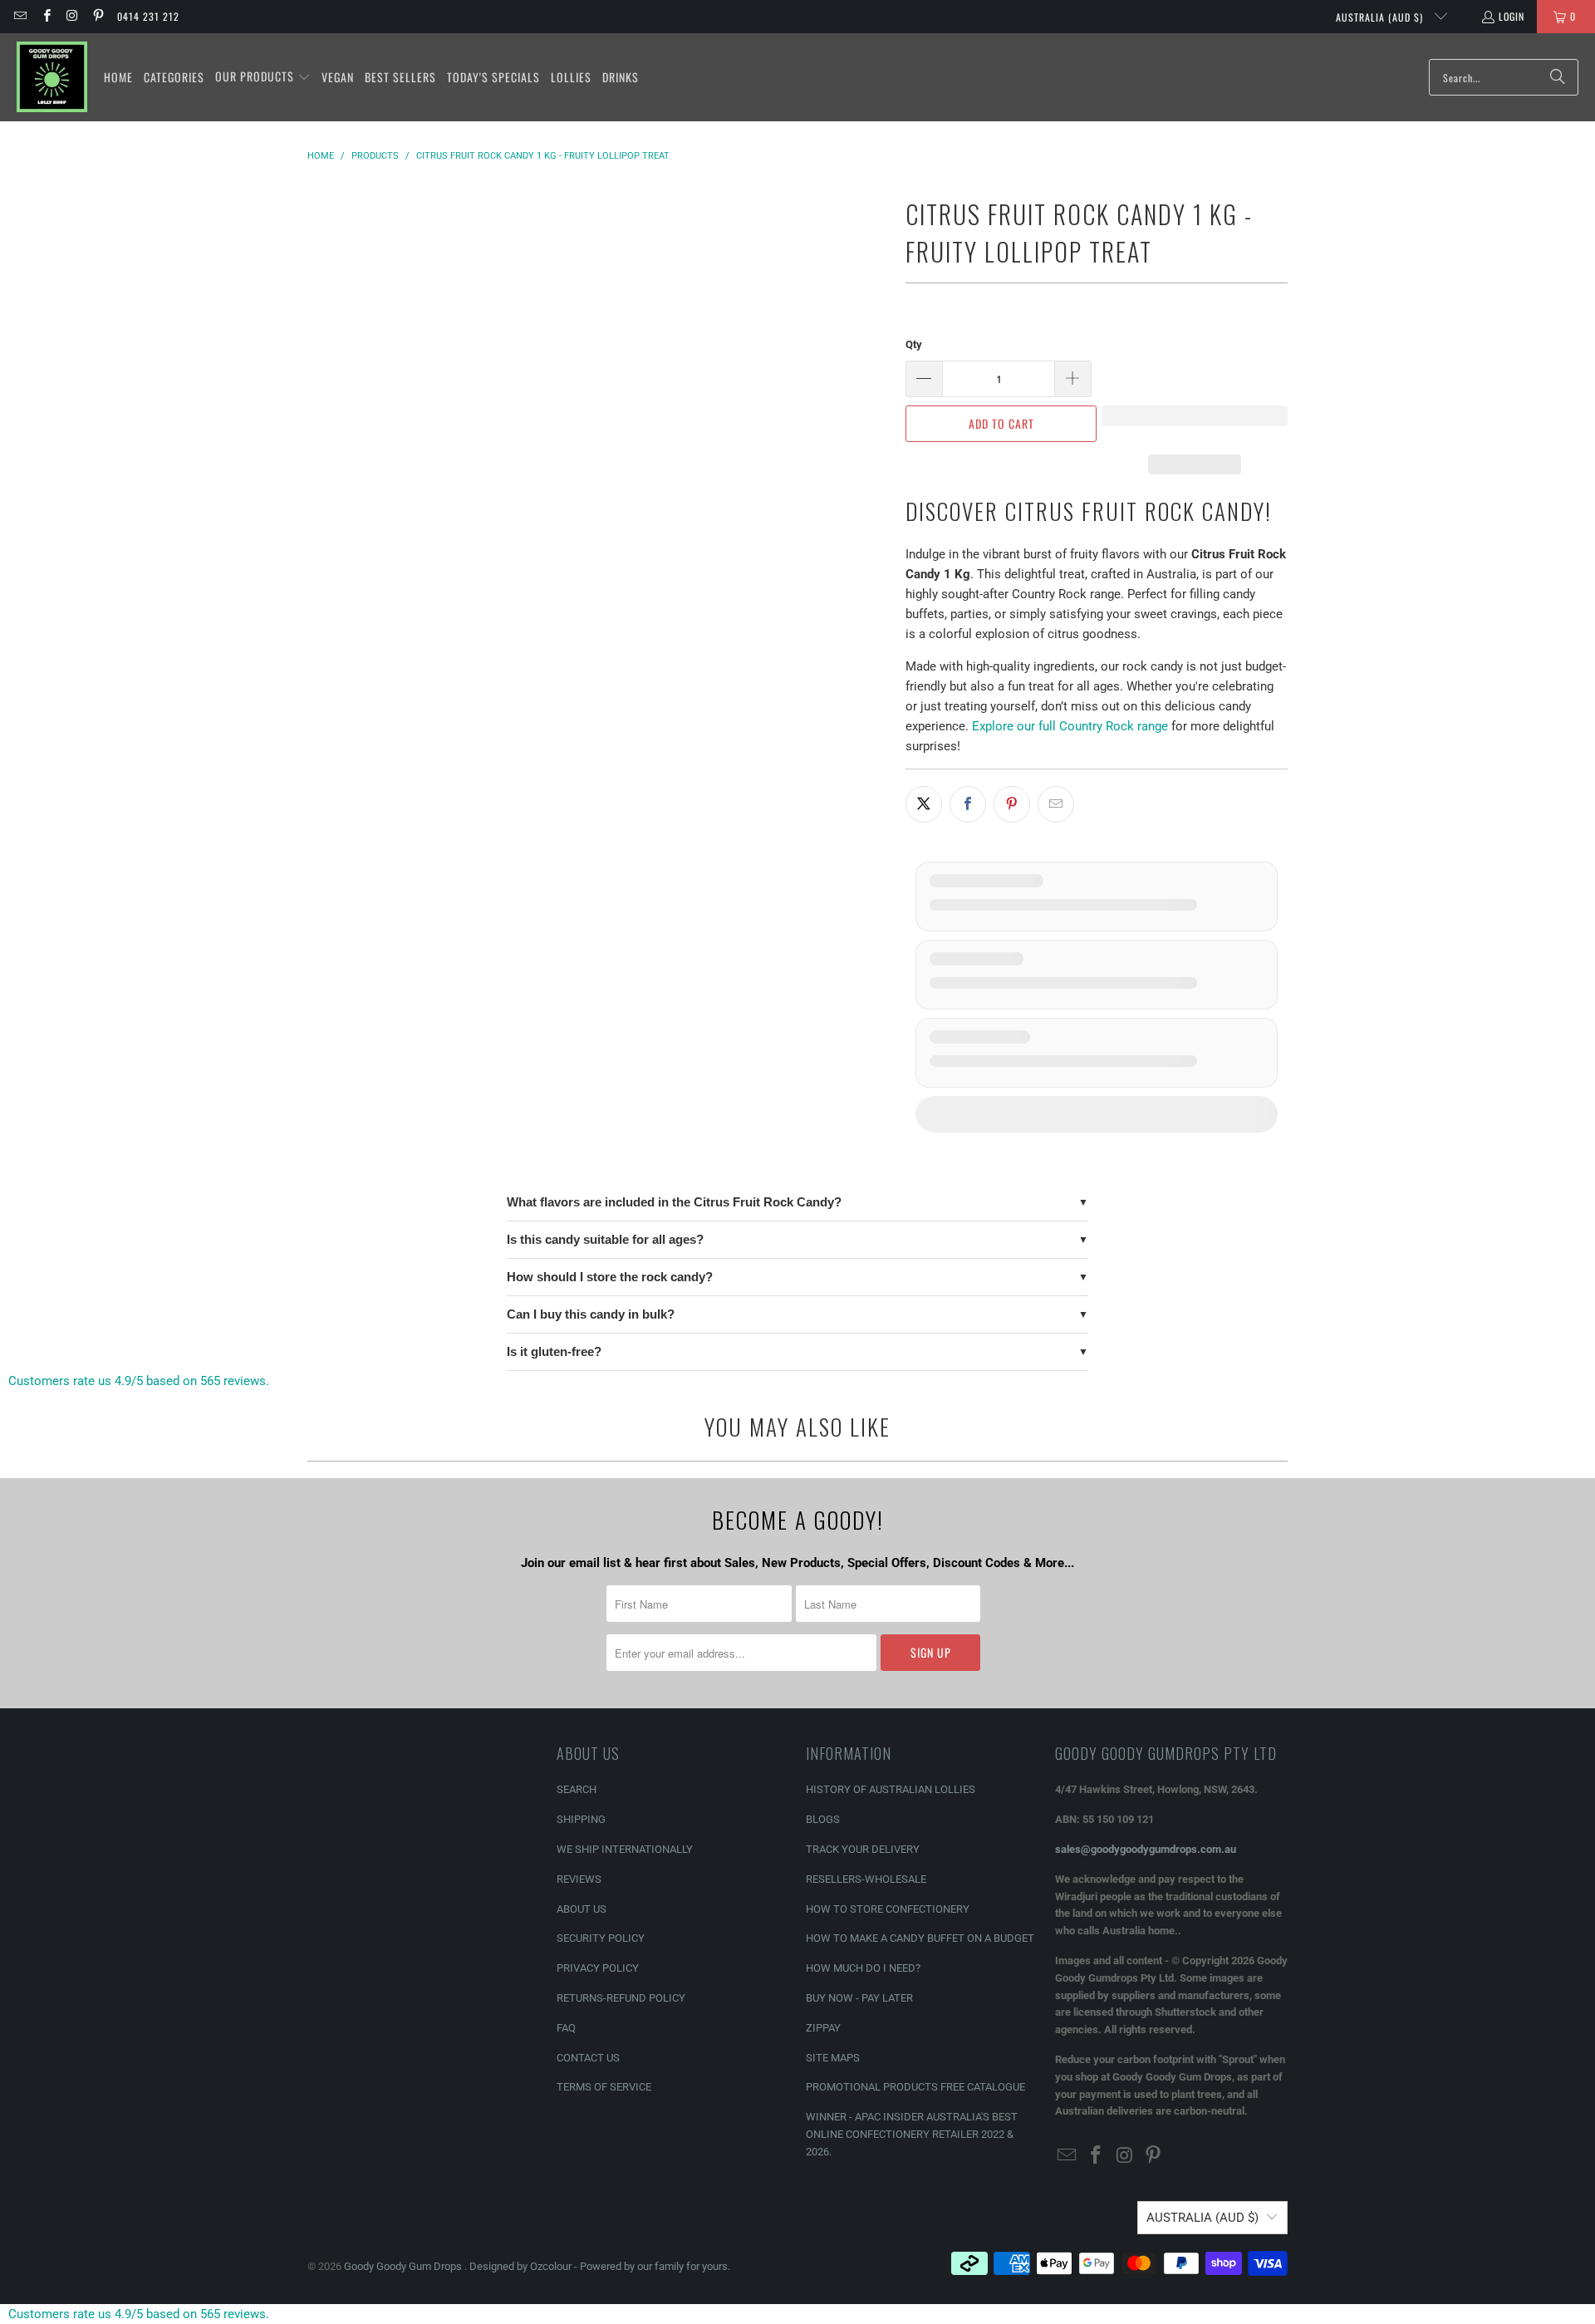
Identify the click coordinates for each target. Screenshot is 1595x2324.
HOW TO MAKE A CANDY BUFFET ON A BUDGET (920, 1938)
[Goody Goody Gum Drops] (52, 77)
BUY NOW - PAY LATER (859, 1998)
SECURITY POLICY (601, 1938)
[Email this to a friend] (1056, 804)
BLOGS (823, 1819)
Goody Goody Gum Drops (404, 2266)
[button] (263, 77)
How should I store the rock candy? (610, 1277)
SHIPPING (581, 1819)
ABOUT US (582, 1909)
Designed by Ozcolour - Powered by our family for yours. (600, 2266)
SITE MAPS (833, 2058)
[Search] (1558, 77)
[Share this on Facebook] (968, 804)
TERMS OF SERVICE (604, 2087)
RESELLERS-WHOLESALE (866, 1879)
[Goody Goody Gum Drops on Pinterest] (98, 16)
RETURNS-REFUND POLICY (621, 1998)
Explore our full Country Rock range (1070, 726)
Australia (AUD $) (1381, 17)
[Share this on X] (924, 804)
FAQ (566, 2028)
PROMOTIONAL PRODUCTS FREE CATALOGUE (915, 2087)
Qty (914, 344)
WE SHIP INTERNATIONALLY (625, 1849)
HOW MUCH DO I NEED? (863, 1968)
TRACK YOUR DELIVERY (863, 1849)
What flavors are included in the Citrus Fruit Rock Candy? (674, 1202)
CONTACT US (588, 2058)
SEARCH (577, 1789)
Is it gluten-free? (554, 1351)
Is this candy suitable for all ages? (605, 1239)
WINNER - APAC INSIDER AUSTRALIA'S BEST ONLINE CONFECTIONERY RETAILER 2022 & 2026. (912, 2134)
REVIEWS (579, 1879)
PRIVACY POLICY (598, 1968)
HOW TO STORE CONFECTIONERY (888, 1909)
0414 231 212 (148, 16)
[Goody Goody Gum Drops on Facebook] (45, 16)
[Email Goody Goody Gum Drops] (20, 16)
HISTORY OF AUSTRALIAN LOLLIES (891, 1789)
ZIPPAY (823, 2028)
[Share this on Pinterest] (1012, 804)
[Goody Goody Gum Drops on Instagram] (72, 16)
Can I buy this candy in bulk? (591, 1314)
